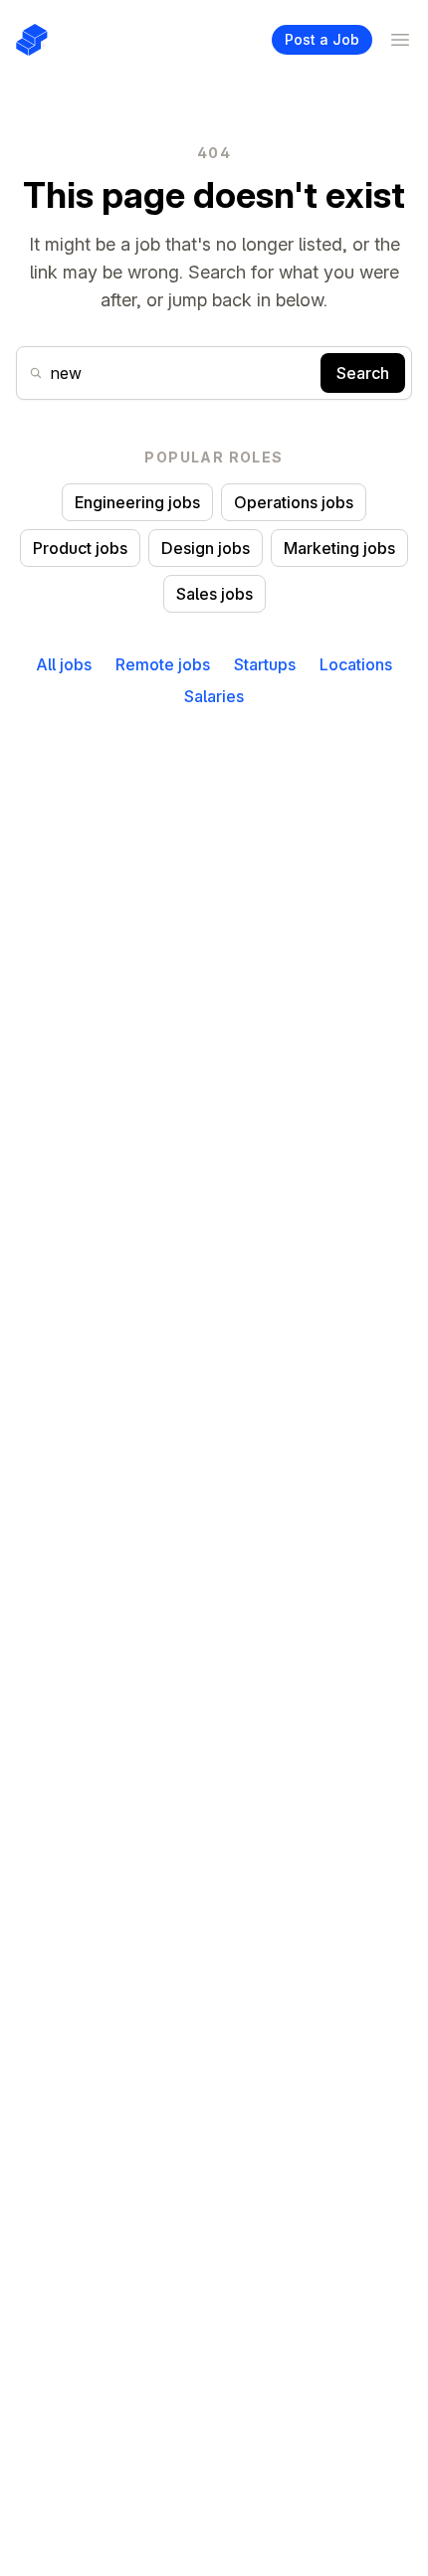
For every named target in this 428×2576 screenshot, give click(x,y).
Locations (356, 664)
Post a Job (322, 39)
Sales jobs (214, 594)
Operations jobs (294, 502)
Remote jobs (163, 664)
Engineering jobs (137, 502)
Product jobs (80, 548)
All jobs (64, 664)
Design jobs (206, 548)
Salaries (214, 696)
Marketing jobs (339, 548)
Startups (265, 664)
